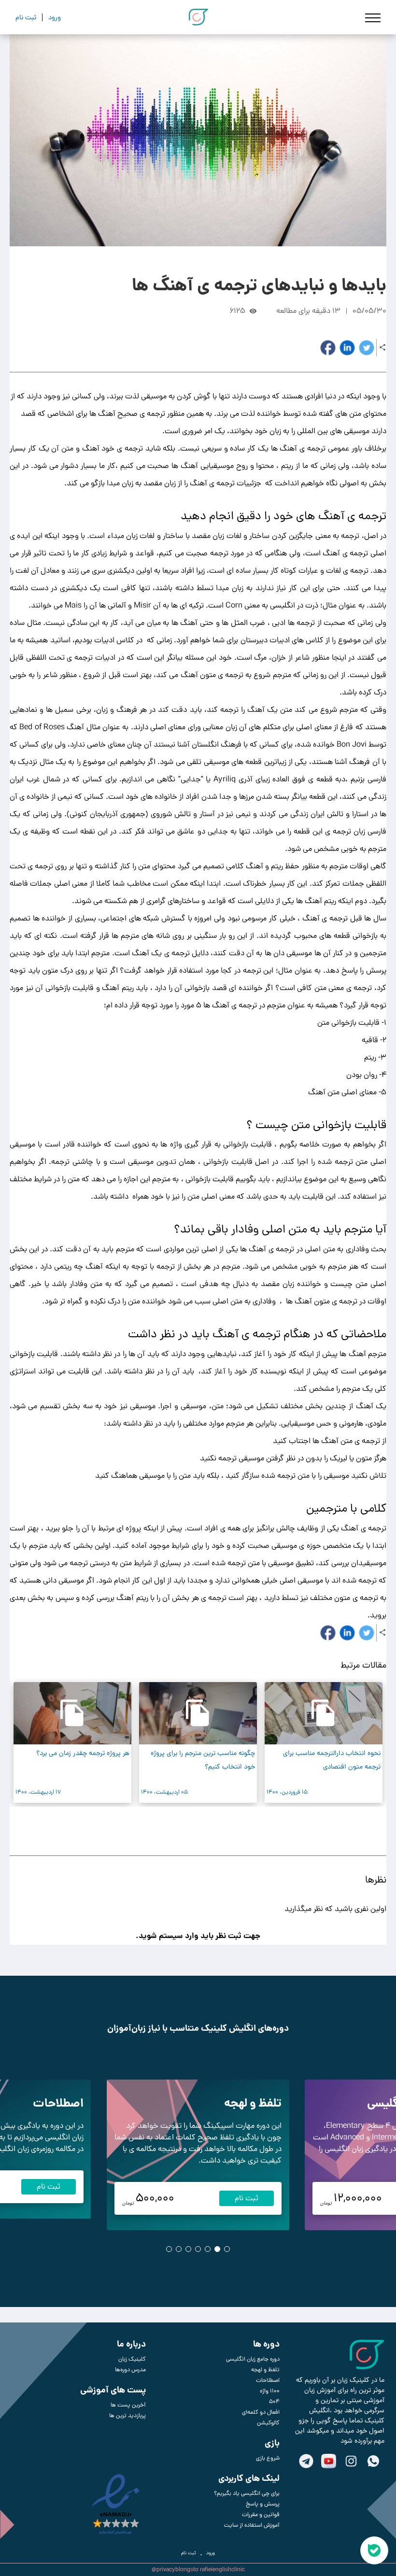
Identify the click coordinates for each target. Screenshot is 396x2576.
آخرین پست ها (128, 2405)
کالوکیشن (268, 2423)
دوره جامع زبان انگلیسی (253, 2359)
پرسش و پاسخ (263, 2504)
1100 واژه (270, 2391)
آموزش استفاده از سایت (252, 2525)
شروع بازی (268, 2458)
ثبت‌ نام (189, 2553)
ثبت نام (247, 2198)
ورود (211, 2553)
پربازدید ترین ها (127, 2416)
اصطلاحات (58, 2103)
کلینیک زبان (132, 2359)
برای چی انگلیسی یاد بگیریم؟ (247, 2493)
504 (274, 2402)
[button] (212, 1827)
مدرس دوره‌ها (130, 2370)
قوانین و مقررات (261, 2515)
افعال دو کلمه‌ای (261, 2412)
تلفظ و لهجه (253, 2103)
